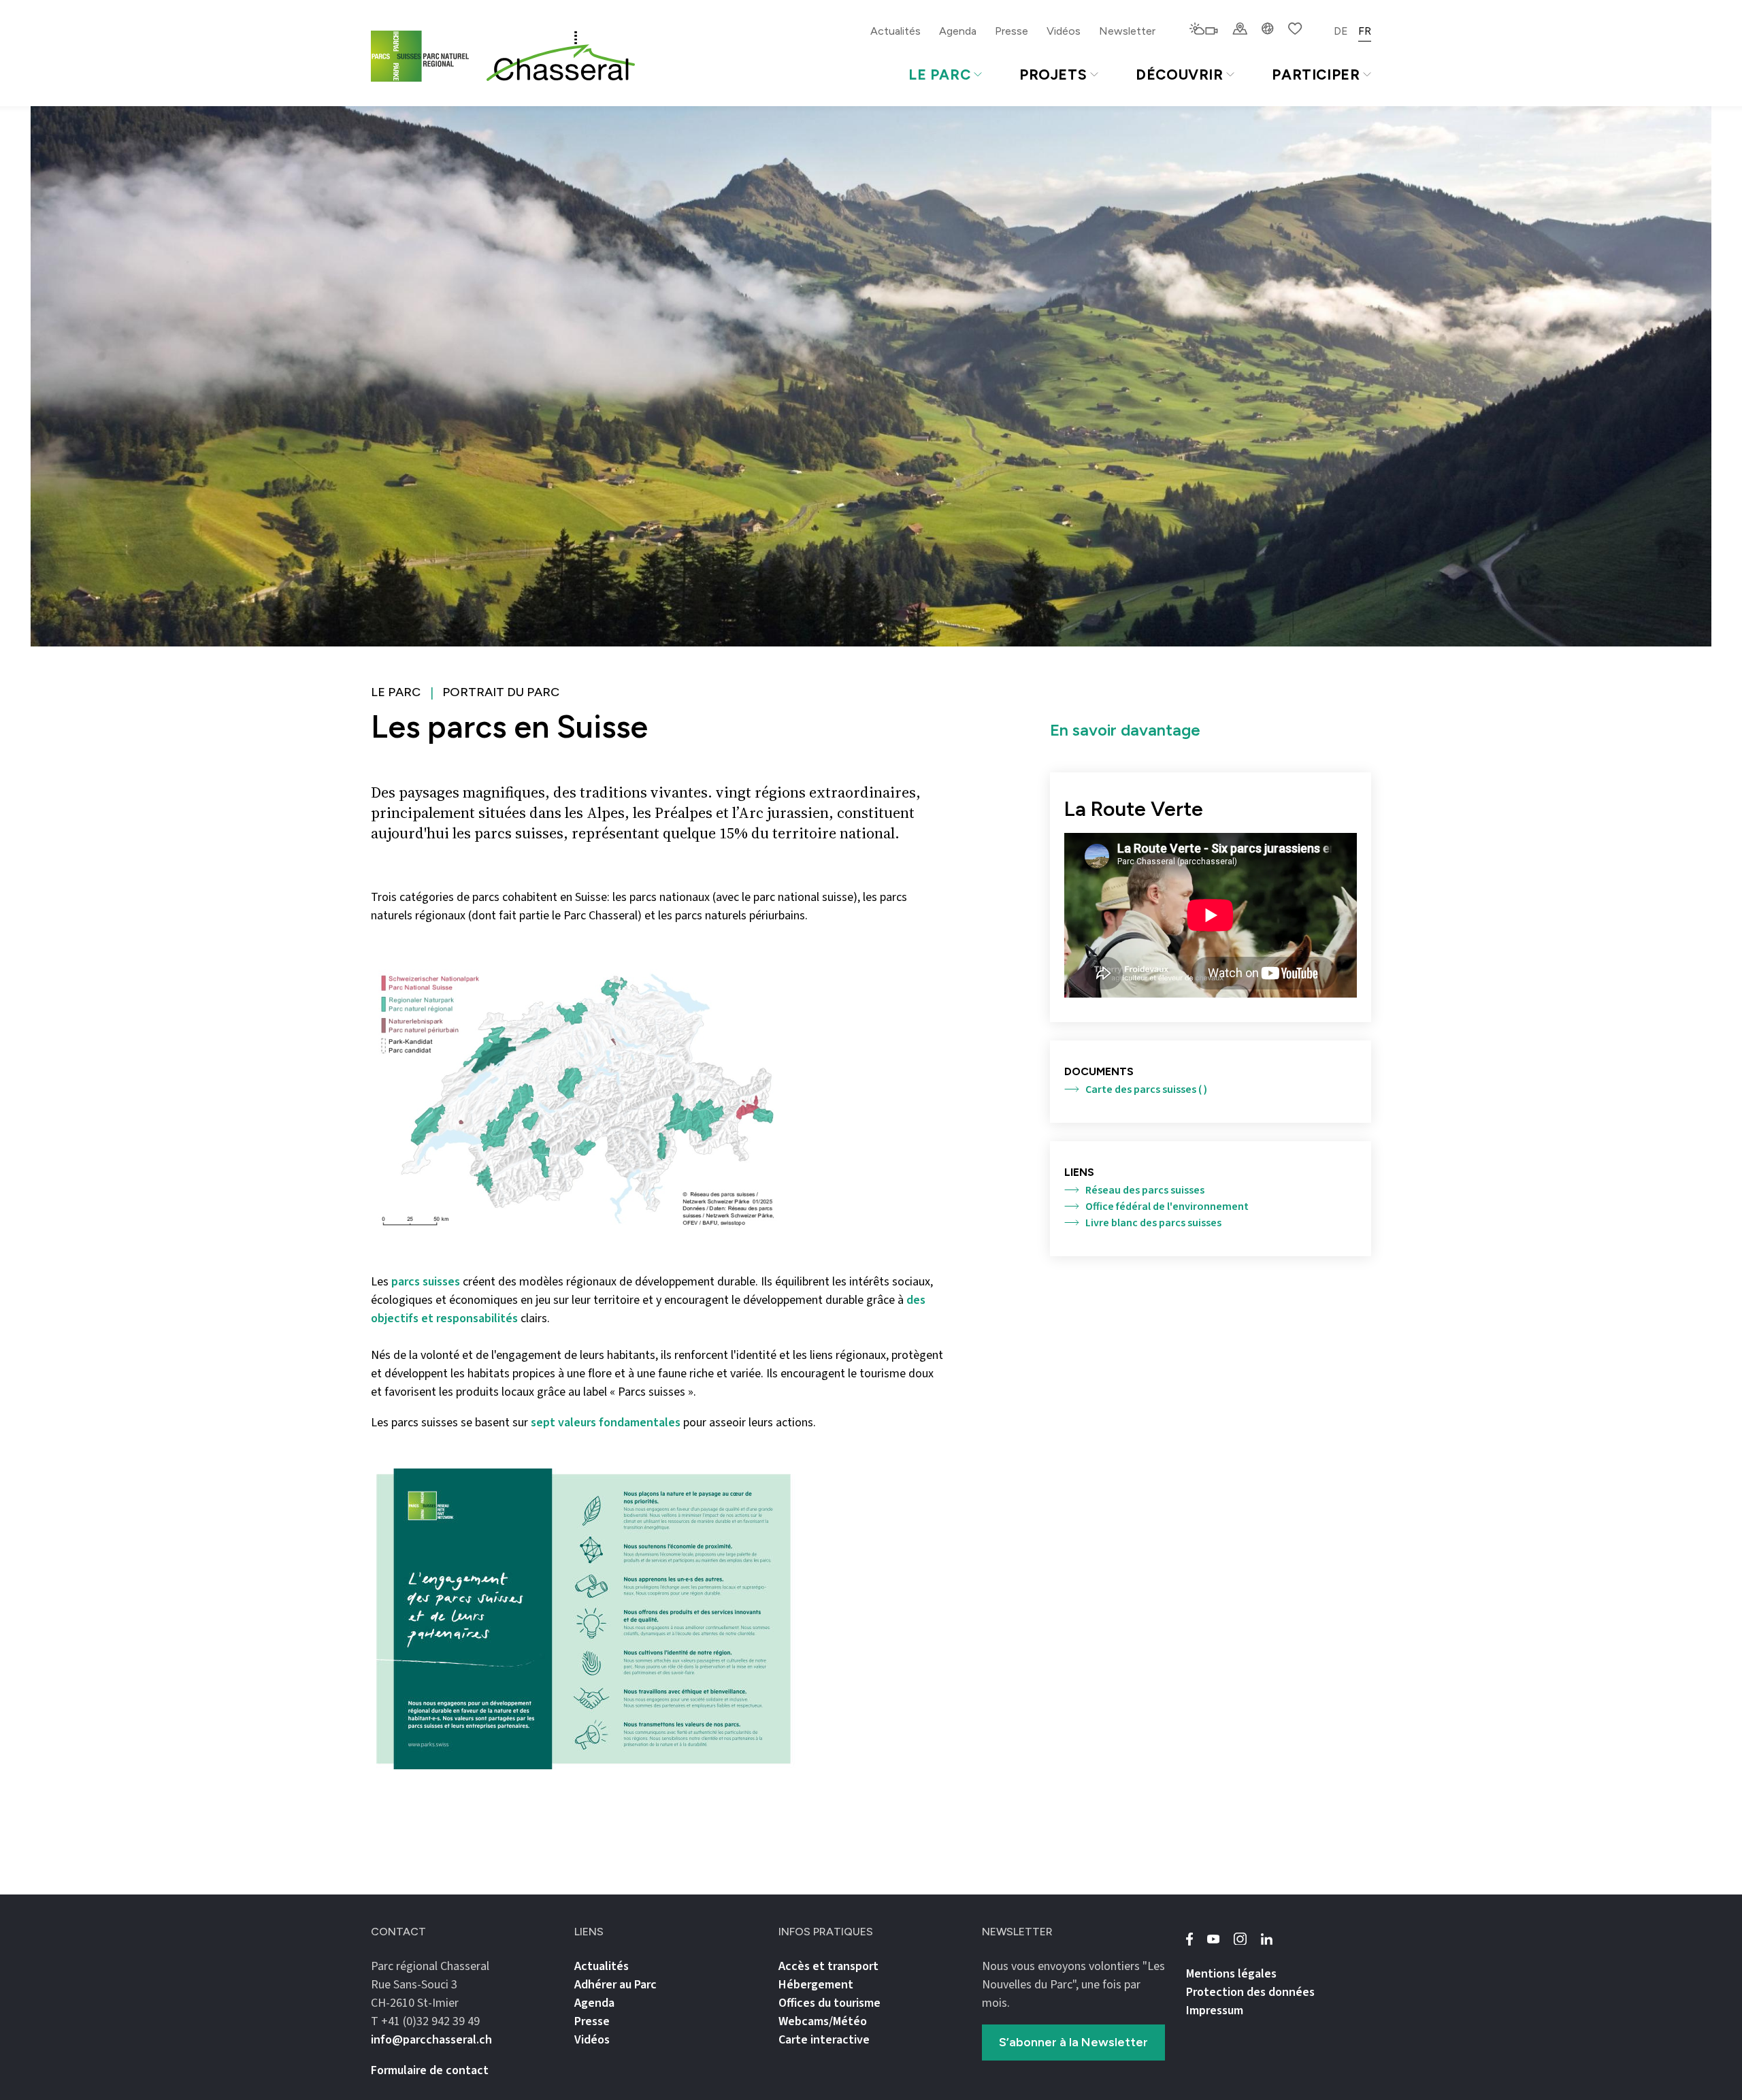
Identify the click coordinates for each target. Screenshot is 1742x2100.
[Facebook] (1189, 1939)
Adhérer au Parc (615, 1985)
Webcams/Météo (823, 2021)
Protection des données (1250, 1992)
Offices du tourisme (829, 2003)
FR (1365, 31)
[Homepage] (561, 56)
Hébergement (816, 1985)
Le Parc (939, 75)
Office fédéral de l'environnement (1167, 1207)
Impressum (1215, 2011)
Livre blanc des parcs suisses (1153, 1223)
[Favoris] (1295, 30)
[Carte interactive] (1240, 30)
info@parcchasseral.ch (431, 2040)
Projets (1053, 75)
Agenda (958, 31)
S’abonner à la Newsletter (1073, 2042)
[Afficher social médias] (1268, 30)
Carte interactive (824, 2040)
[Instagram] (1240, 1939)
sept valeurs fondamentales (606, 1423)
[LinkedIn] (1266, 1939)
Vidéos (1064, 31)
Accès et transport (828, 1966)
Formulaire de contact (430, 2070)
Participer (1316, 75)
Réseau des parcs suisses (1145, 1190)
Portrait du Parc (501, 692)
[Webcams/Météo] (1203, 30)
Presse (1012, 31)
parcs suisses (426, 1282)
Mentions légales (1231, 1974)
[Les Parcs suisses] (423, 56)
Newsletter (1127, 31)
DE (1341, 31)
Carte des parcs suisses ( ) (1146, 1089)
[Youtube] (1213, 1939)
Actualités (895, 31)
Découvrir (1180, 75)
